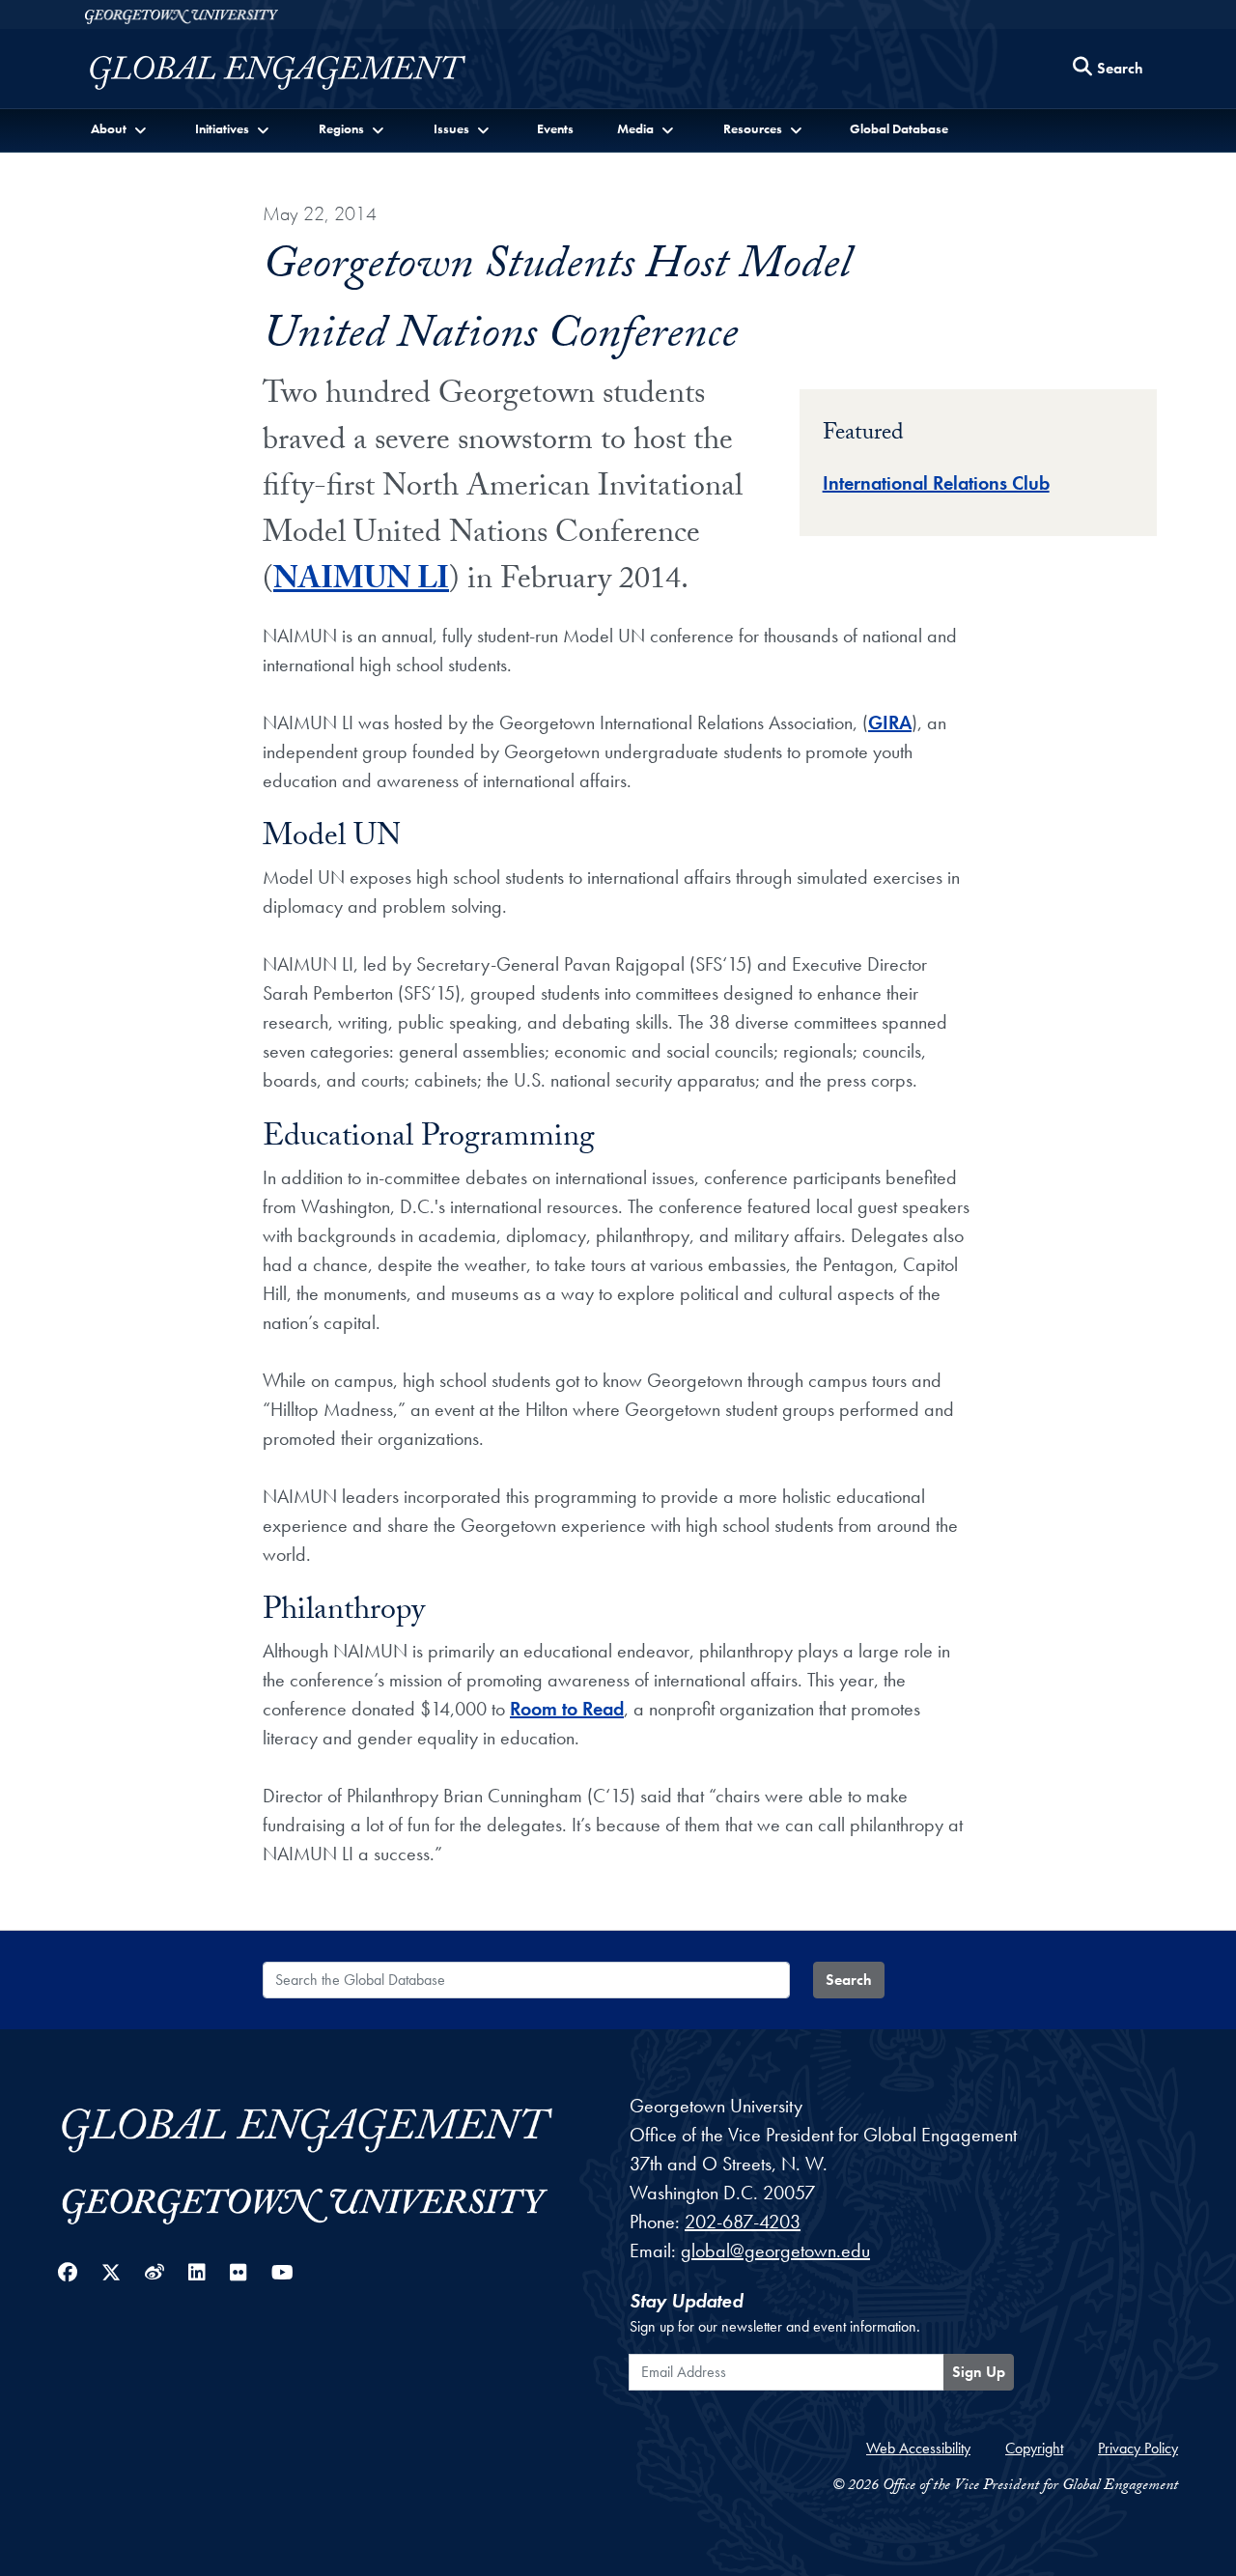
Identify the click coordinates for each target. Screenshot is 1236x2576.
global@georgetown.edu (775, 2250)
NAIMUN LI (361, 582)
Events (555, 128)
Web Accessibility (918, 2448)
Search (849, 1980)
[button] (120, 129)
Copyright (1034, 2448)
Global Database (899, 128)
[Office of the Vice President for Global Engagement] (297, 73)
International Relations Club (936, 483)
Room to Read (567, 1709)
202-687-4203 (743, 2222)
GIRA (890, 722)
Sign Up (979, 2372)
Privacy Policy (1138, 2448)
